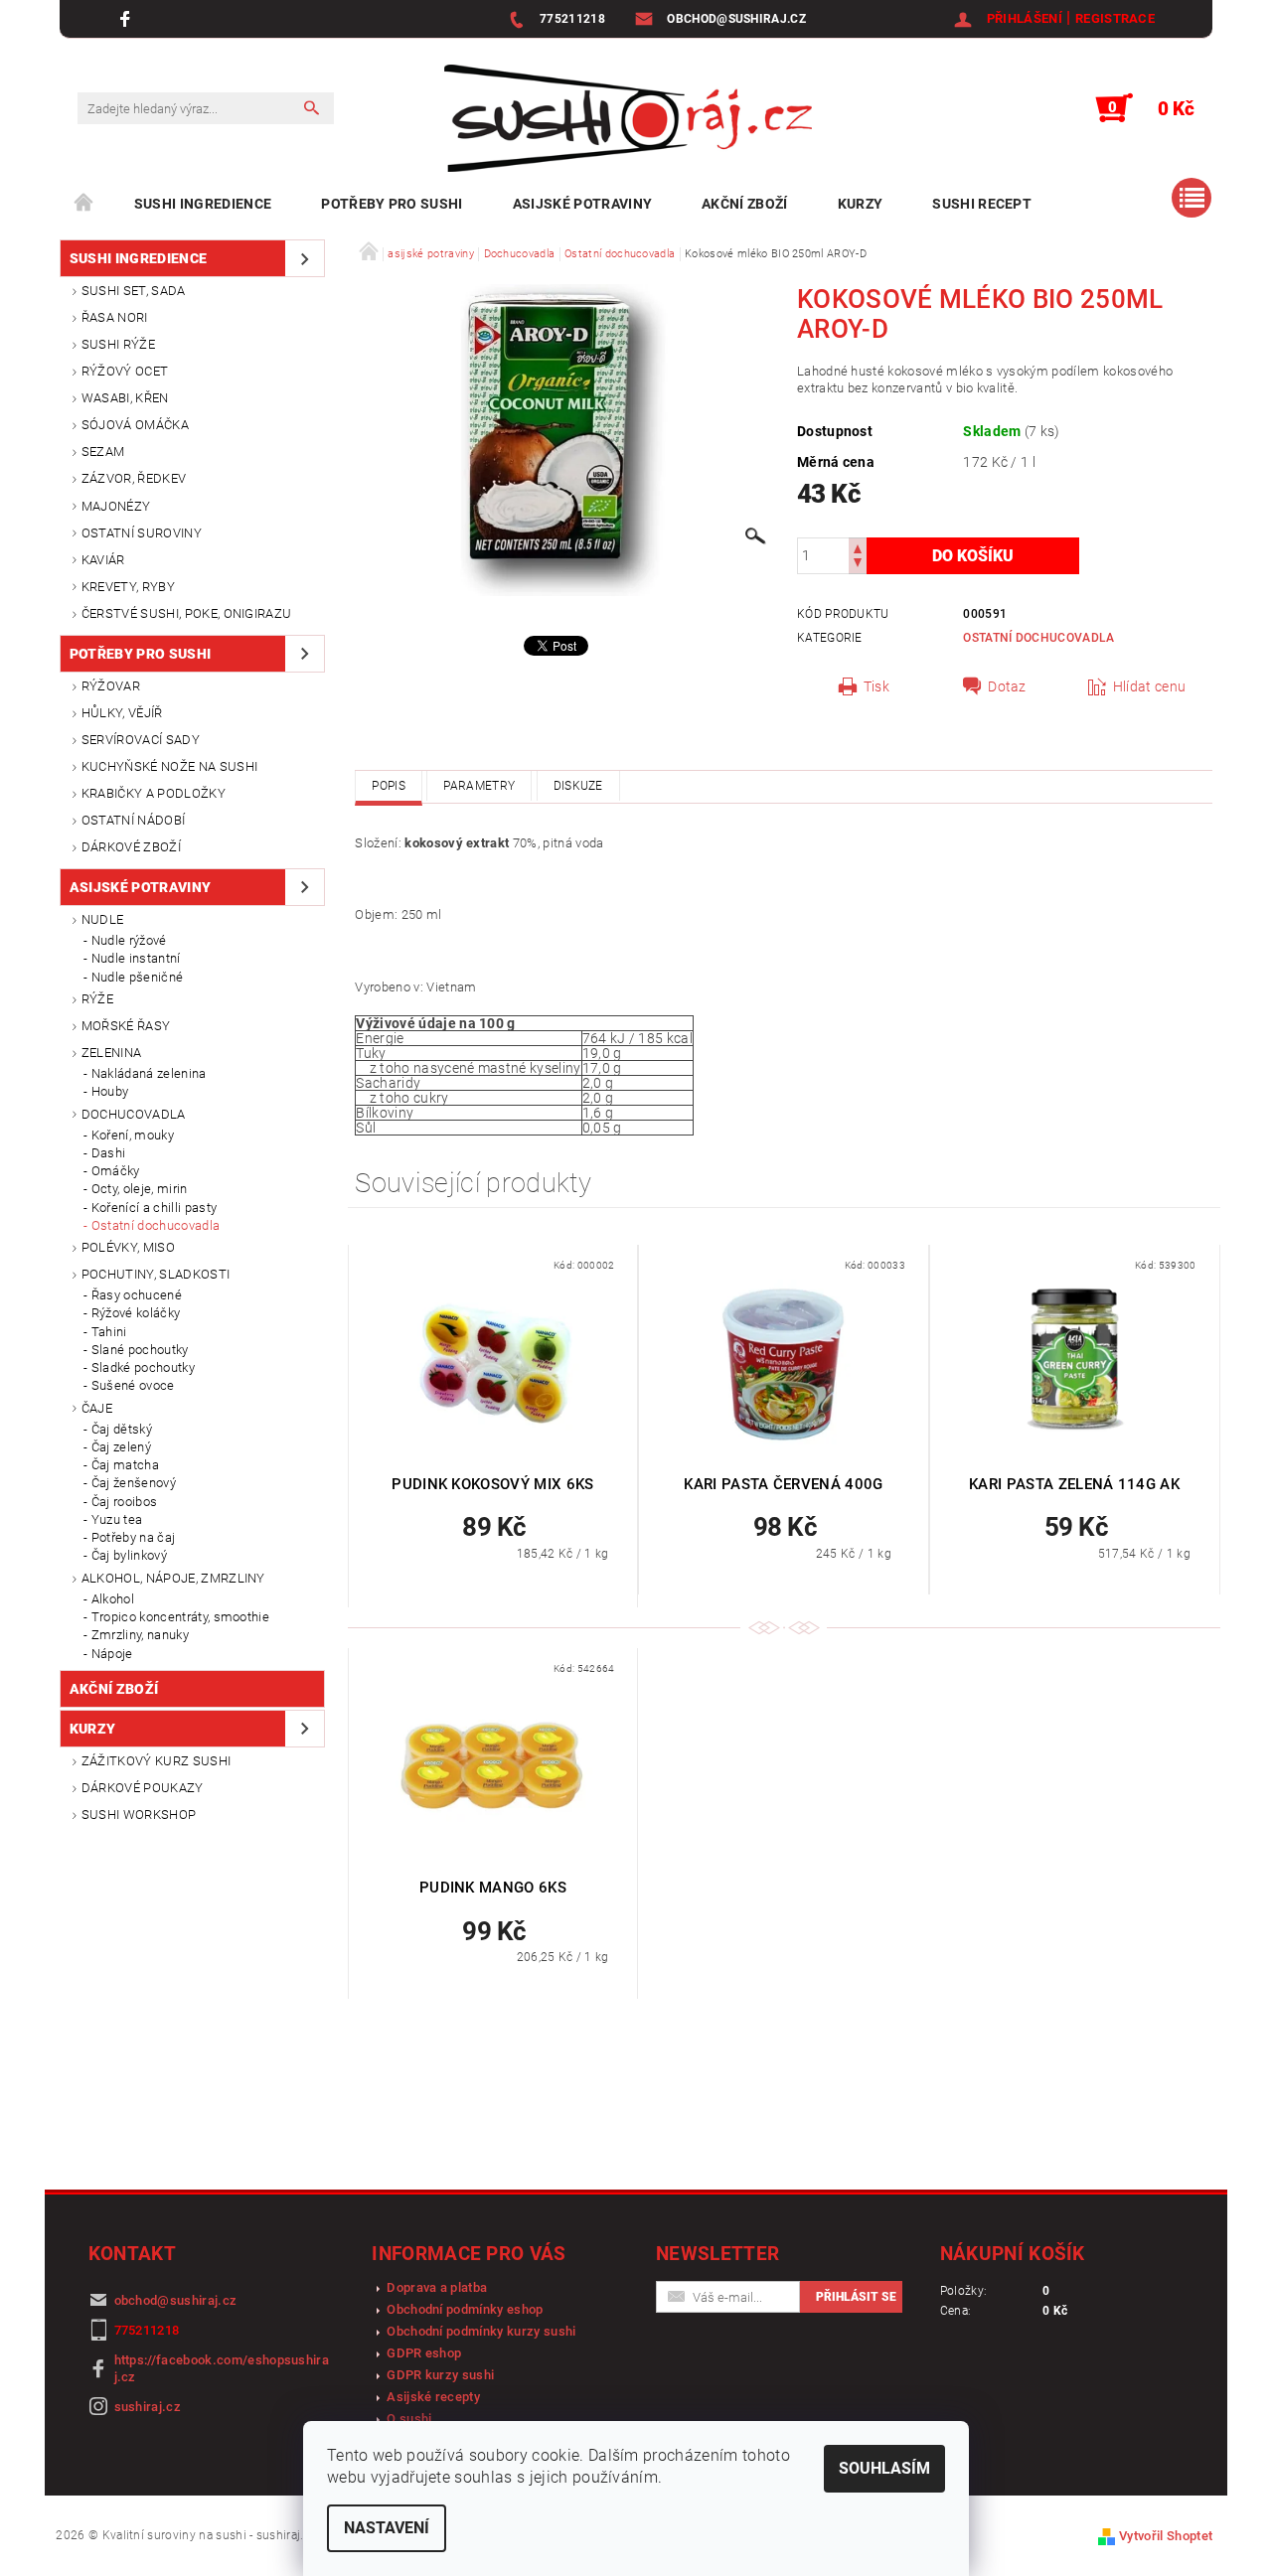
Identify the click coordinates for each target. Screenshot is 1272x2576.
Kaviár (103, 560)
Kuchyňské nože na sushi (169, 766)
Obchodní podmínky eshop (465, 2309)
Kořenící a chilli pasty (154, 1208)
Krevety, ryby (128, 587)
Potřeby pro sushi (392, 204)
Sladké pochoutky (143, 1367)
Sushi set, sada (134, 291)
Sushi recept (982, 204)
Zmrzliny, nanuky (140, 1635)
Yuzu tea (117, 1519)
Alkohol (113, 1599)
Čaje (97, 1408)
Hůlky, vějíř (122, 713)
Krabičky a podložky (154, 793)
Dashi (109, 1153)
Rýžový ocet (125, 371)
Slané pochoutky (140, 1350)
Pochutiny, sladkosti (156, 1274)
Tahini (109, 1332)
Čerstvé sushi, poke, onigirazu (187, 613)
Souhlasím (884, 2468)
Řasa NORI (115, 317)
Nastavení (387, 2528)
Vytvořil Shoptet (1166, 2536)
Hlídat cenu (1150, 686)
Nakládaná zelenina (149, 1073)
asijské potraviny (582, 204)
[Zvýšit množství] (858, 547)
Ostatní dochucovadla (156, 1225)
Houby (110, 1091)
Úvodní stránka (84, 204)
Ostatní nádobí (133, 820)
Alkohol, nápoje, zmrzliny (173, 1578)
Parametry (479, 786)
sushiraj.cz (148, 2407)
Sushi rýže (118, 344)
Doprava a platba (437, 2287)
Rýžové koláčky (136, 1313)
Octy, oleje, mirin (140, 1189)
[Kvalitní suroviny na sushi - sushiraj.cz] (628, 118)
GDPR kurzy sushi (440, 2375)
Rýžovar (111, 686)
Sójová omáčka (135, 425)
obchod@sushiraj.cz (176, 2300)
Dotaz (1007, 686)
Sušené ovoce (133, 1385)
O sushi (409, 2419)
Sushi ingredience (203, 204)
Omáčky (116, 1171)
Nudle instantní (136, 958)
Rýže (97, 999)
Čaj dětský (122, 1429)
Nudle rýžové (129, 940)
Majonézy (116, 506)
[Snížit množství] (858, 565)
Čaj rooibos (125, 1502)
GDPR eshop (424, 2353)
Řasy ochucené (137, 1295)
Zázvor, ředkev (134, 478)
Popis (389, 786)
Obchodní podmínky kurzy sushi (481, 2331)
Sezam (103, 452)
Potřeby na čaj (133, 1537)
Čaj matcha (125, 1465)
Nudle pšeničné (137, 977)
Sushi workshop (139, 1815)
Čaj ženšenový (134, 1483)
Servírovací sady (141, 740)
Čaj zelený (121, 1447)
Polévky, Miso (128, 1247)
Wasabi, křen (125, 398)
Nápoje (112, 1654)
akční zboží (745, 204)
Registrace (1115, 18)
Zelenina (112, 1053)
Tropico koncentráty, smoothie (180, 1617)
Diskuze (578, 786)
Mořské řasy (126, 1026)
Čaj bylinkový (129, 1555)
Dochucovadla (134, 1114)
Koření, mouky (133, 1135)
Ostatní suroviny (142, 533)
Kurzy (861, 204)
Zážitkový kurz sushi (156, 1761)
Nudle (103, 919)
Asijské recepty (433, 2397)
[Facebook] (128, 18)
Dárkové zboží (131, 847)
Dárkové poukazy (143, 1788)
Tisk (876, 686)
